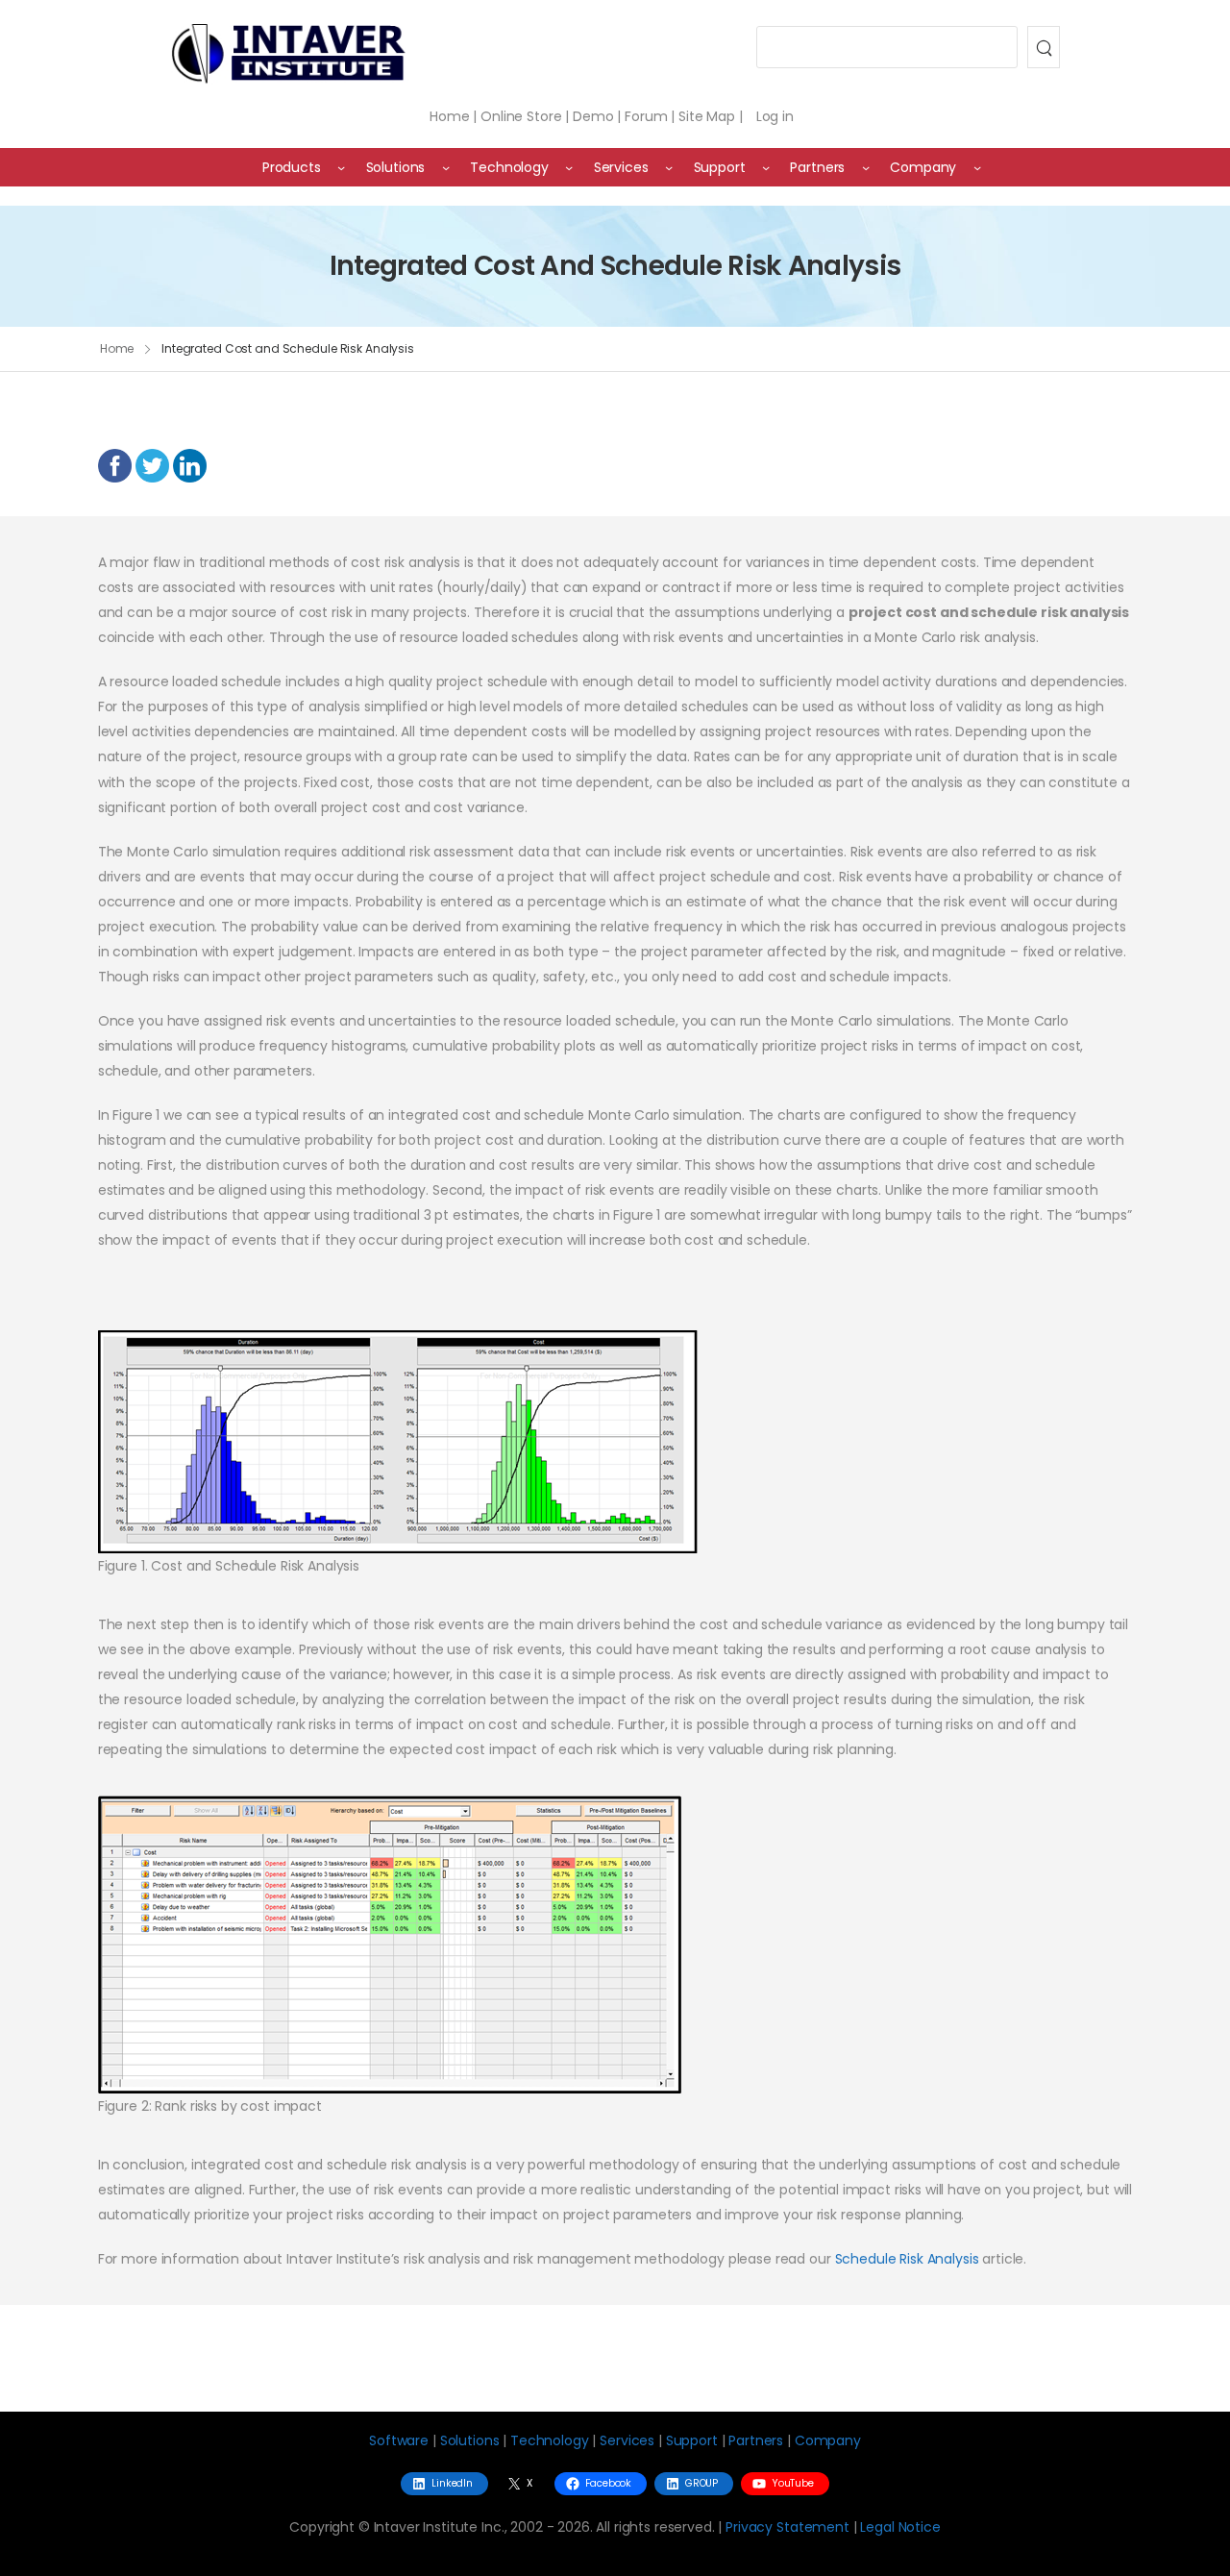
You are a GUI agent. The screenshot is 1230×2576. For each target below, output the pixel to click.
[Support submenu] (766, 167)
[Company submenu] (977, 167)
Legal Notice (900, 2527)
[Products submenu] (341, 167)
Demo (593, 116)
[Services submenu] (669, 167)
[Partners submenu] (866, 167)
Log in (775, 116)
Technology (550, 2440)
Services (627, 2440)
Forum (646, 116)
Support (692, 2440)
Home (449, 116)
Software (399, 2440)
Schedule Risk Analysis (907, 2259)
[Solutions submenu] (446, 167)
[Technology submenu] (569, 167)
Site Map (707, 116)
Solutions (470, 2440)
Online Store (521, 116)
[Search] (1044, 47)
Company (828, 2440)
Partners (756, 2440)
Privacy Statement (787, 2527)
